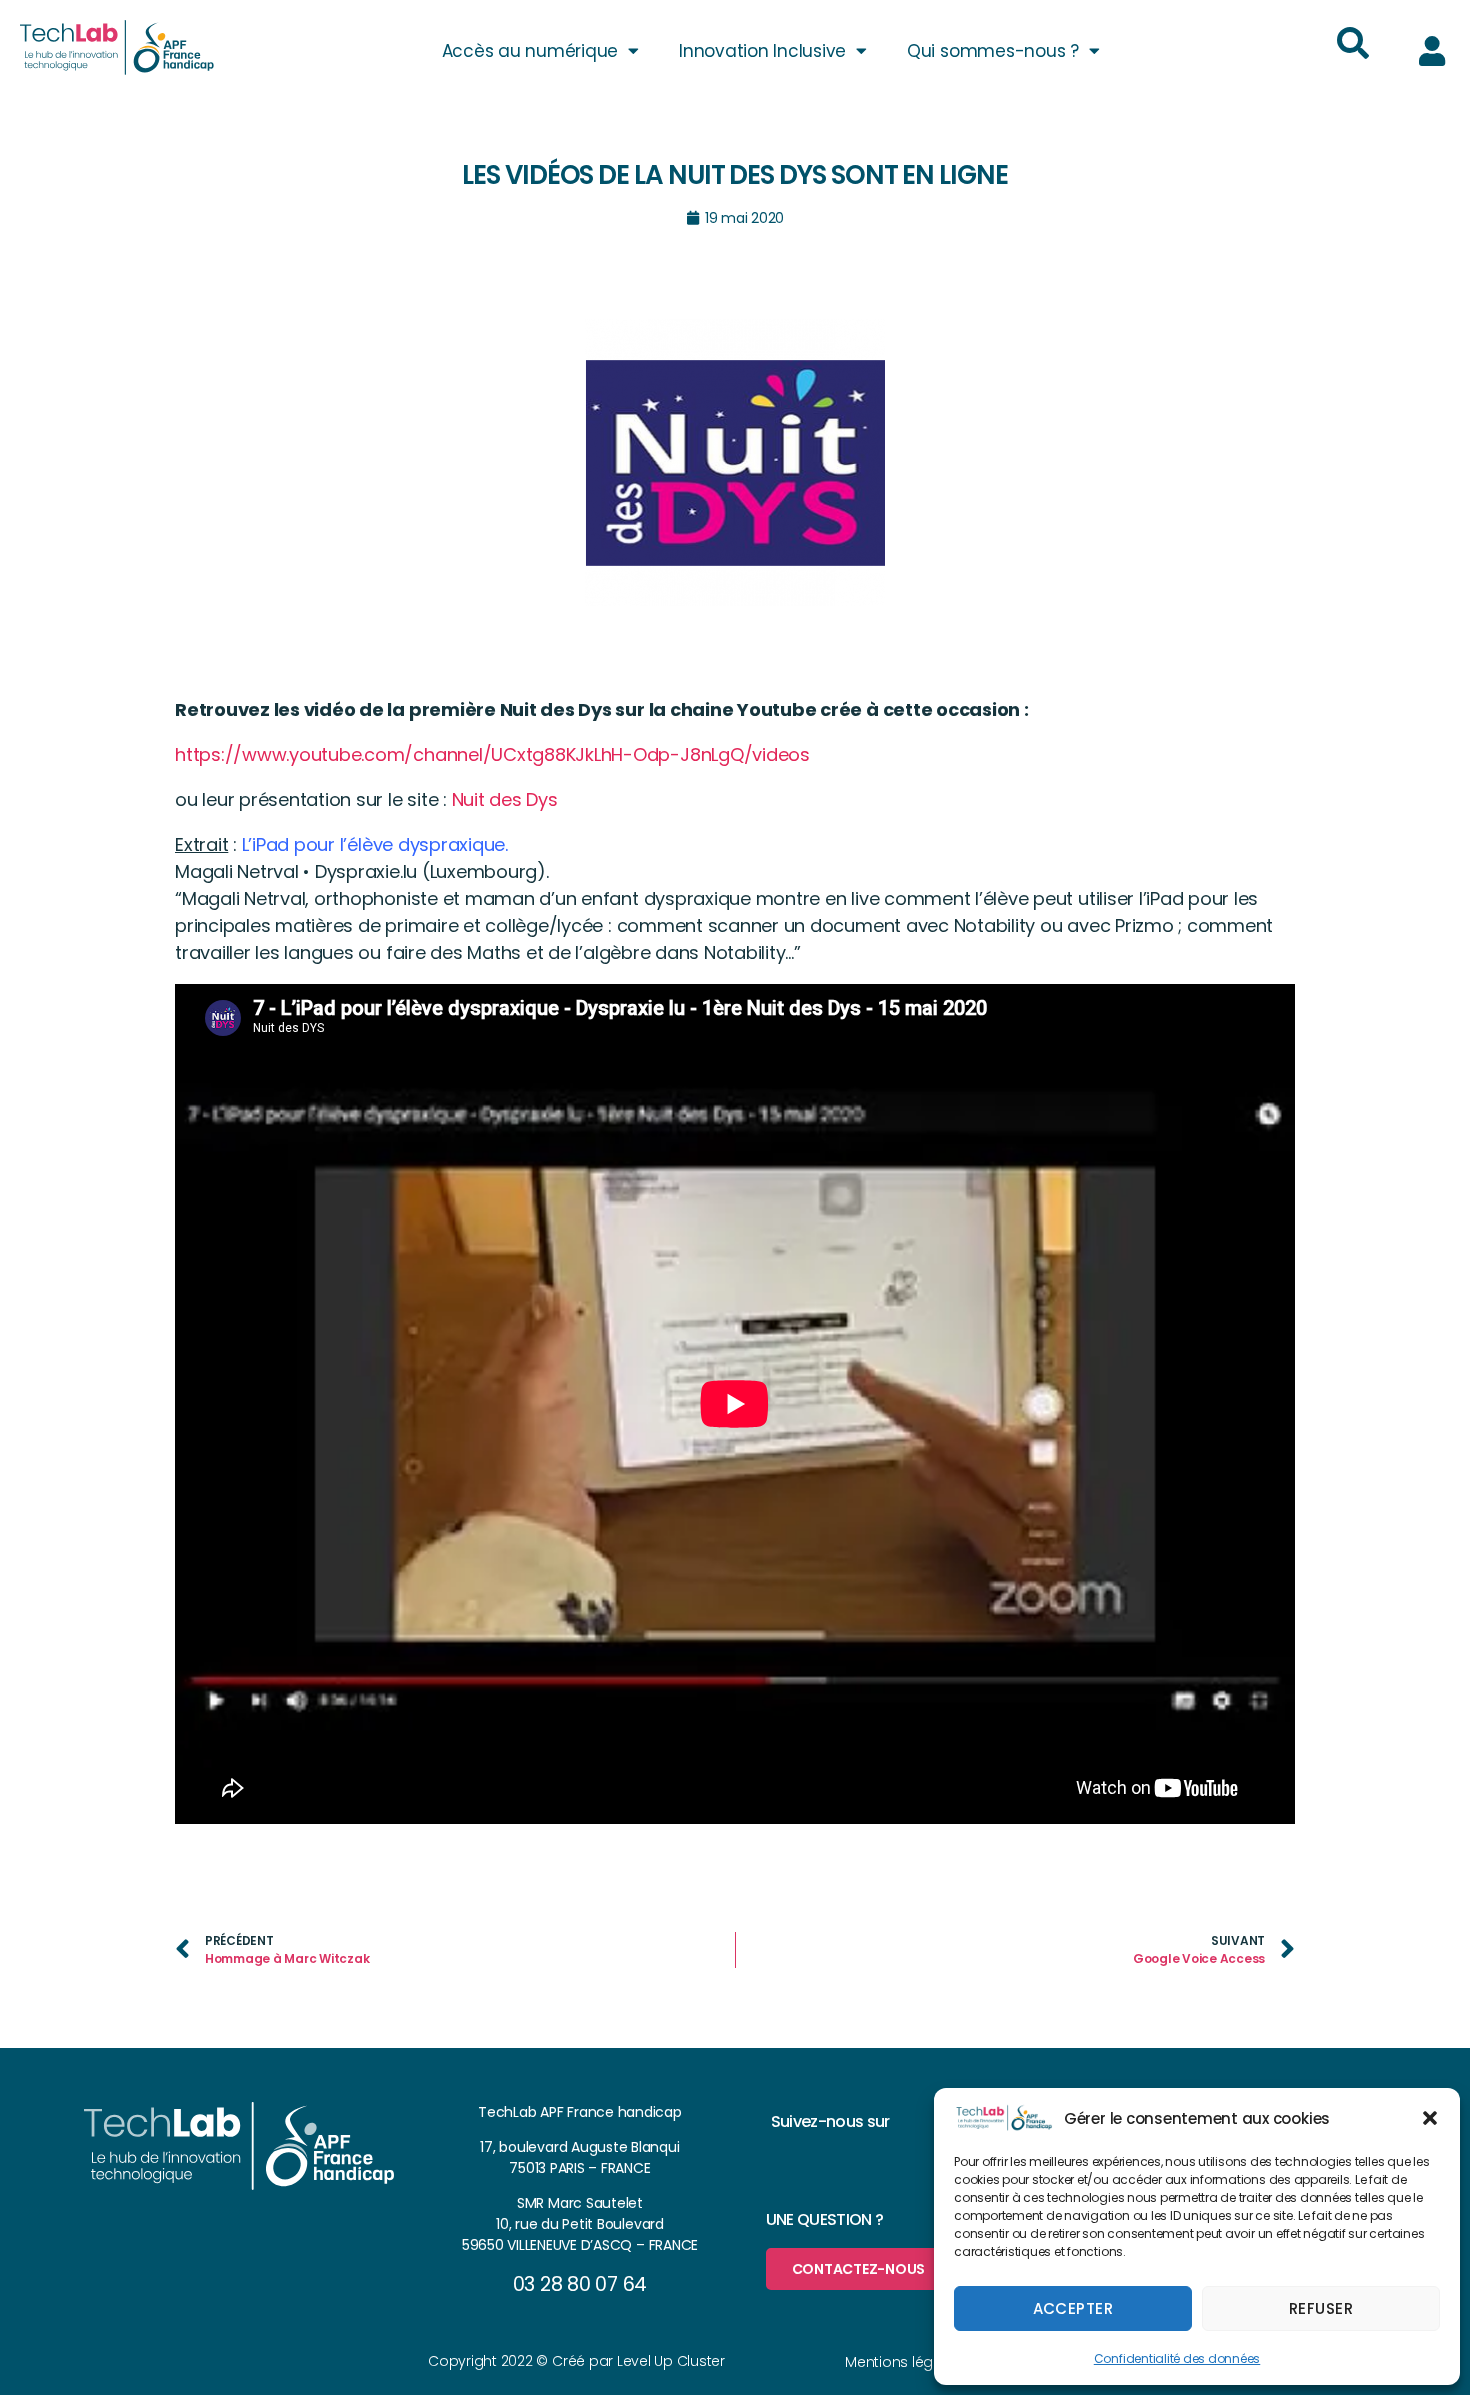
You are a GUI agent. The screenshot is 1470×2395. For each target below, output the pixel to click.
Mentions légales (903, 2362)
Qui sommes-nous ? (993, 51)
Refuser (1321, 2308)
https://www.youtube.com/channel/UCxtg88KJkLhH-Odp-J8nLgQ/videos (492, 754)
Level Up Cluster (671, 2361)
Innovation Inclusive (762, 51)
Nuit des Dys (507, 799)
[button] (1430, 2118)
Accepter (1073, 2308)
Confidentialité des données (1177, 2358)
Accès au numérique (530, 51)
